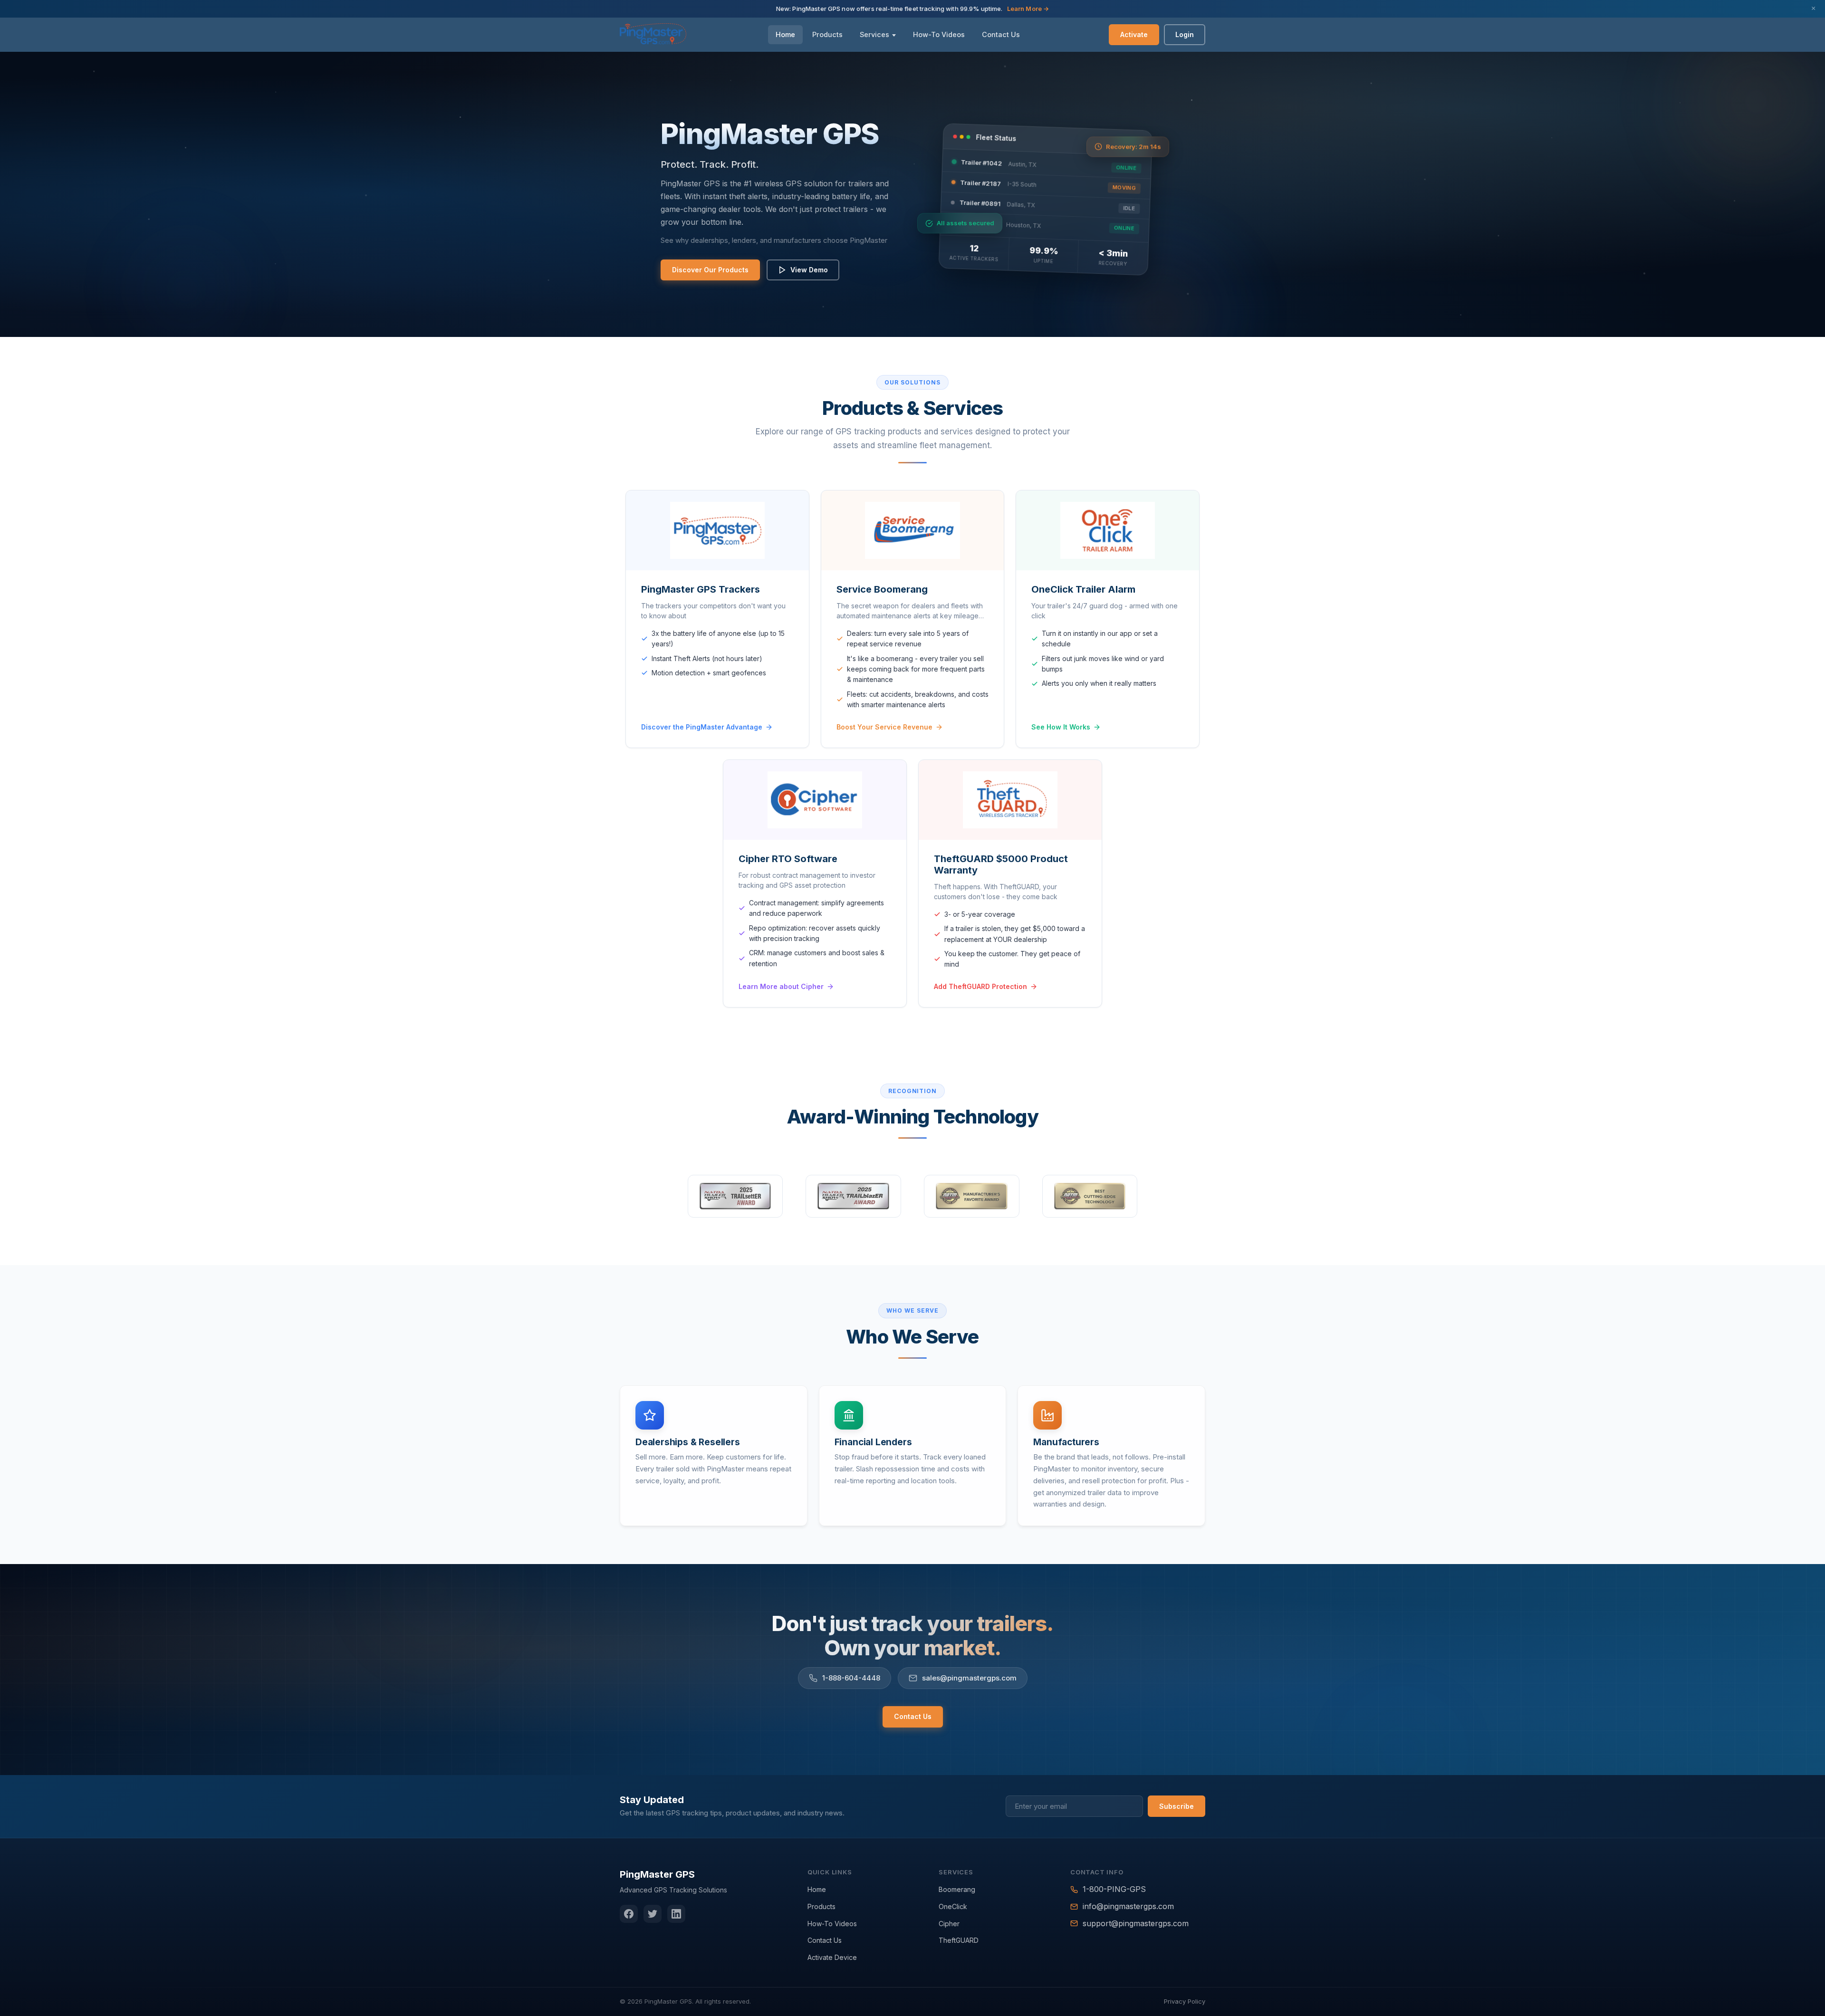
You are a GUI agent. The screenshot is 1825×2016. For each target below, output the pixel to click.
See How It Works (1061, 727)
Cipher (949, 1924)
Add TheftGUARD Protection (980, 986)
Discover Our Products (710, 270)
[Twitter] (653, 1914)
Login (1185, 34)
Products (827, 34)
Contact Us (1001, 34)
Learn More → (1028, 9)
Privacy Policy (1185, 2001)
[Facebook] (629, 1914)
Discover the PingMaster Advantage (702, 727)
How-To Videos (939, 34)
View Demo (809, 270)
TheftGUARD (959, 1940)
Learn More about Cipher (781, 986)
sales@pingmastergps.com (969, 1678)
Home (785, 34)
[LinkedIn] (676, 1914)
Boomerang (957, 1889)
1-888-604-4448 (851, 1678)
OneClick (953, 1906)
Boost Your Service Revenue (884, 727)
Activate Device (832, 1957)
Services (874, 34)
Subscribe (1177, 1806)
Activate (1134, 34)
